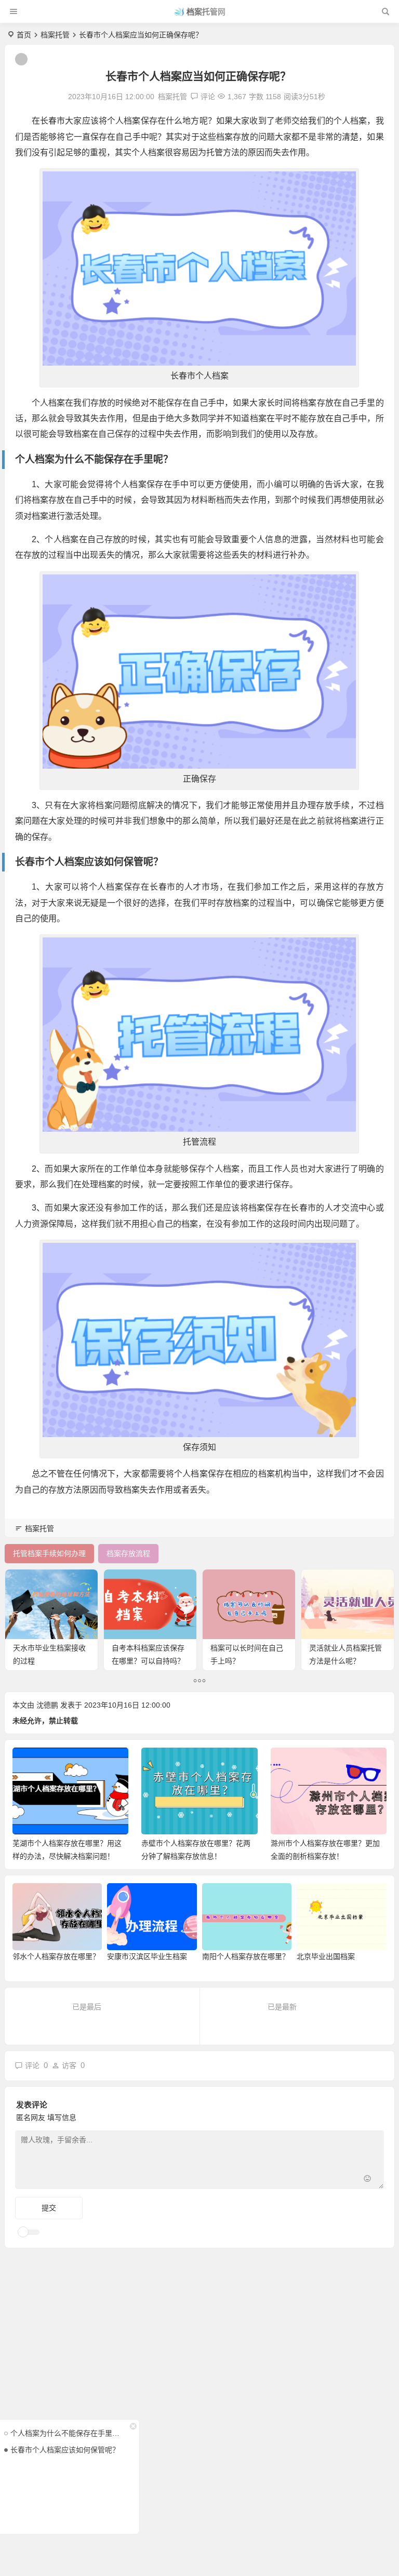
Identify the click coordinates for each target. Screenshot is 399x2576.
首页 (24, 35)
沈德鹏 (47, 1705)
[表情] (368, 2180)
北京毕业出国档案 (326, 1956)
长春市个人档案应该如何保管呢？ (65, 2450)
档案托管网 (206, 12)
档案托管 (55, 35)
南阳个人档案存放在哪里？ (246, 1956)
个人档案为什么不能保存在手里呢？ (67, 2433)
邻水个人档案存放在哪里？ (56, 1956)
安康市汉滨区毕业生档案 (147, 1956)
